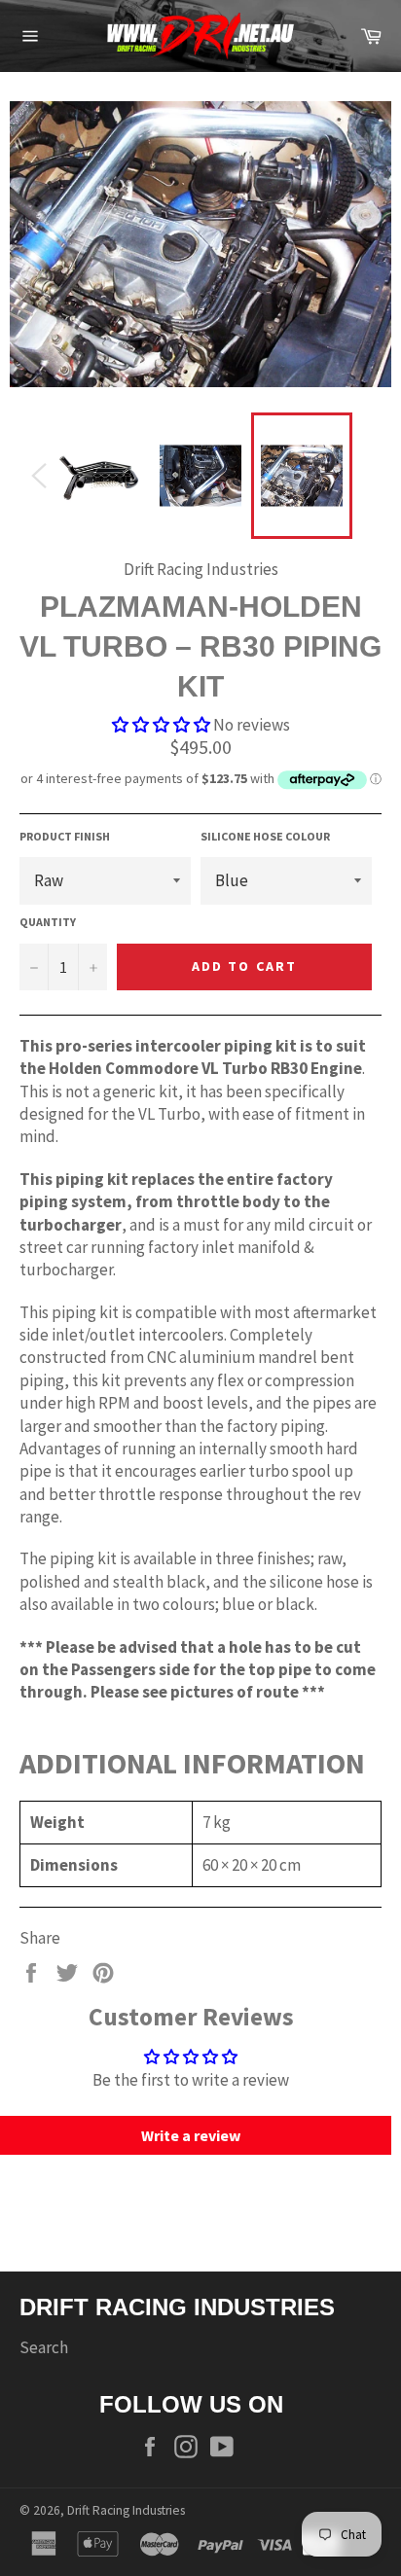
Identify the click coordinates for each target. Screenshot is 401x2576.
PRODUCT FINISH (65, 836)
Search (44, 2347)
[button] (161, 725)
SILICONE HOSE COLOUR (265, 836)
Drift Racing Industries (126, 2510)
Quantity (48, 922)
